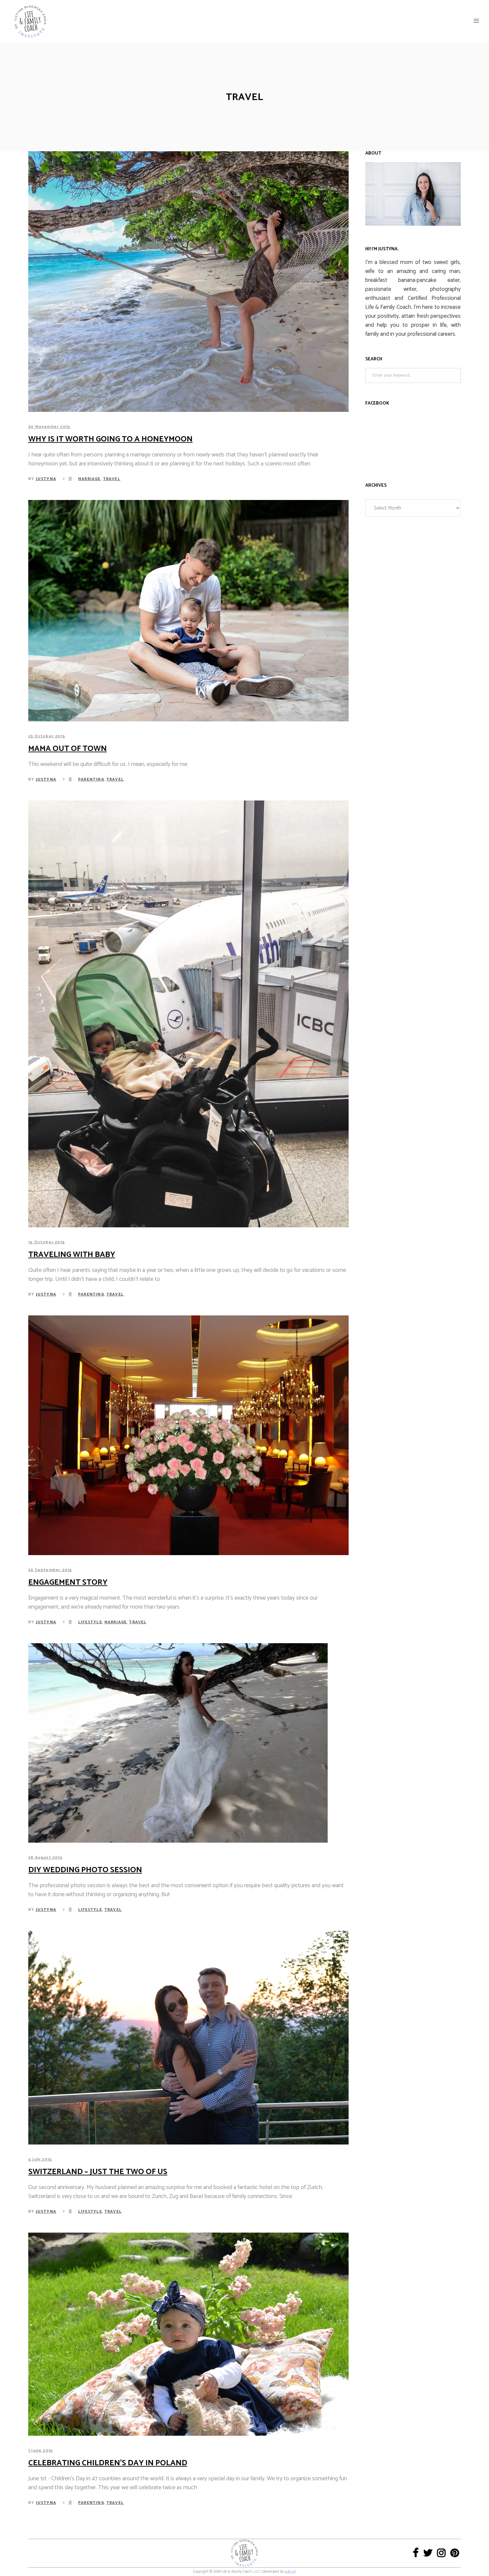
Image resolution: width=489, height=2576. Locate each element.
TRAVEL (112, 479)
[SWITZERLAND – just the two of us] (188, 2038)
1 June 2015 (41, 2451)
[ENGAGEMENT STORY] (188, 1435)
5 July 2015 (40, 2159)
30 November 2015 (49, 427)
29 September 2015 (50, 1570)
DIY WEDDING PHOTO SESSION (85, 1870)
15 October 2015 (47, 1242)
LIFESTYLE (90, 1622)
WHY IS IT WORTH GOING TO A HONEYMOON (110, 439)
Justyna (46, 479)
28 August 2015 (45, 1857)
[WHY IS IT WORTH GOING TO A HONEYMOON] (188, 282)
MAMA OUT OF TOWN (68, 749)
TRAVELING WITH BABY (72, 1255)
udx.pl (290, 2572)
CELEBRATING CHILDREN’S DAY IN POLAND (108, 2463)
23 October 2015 (47, 736)
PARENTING (91, 779)
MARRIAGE (89, 479)
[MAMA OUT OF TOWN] (188, 611)
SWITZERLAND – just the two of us (98, 2172)
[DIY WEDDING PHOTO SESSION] (178, 1743)
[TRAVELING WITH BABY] (188, 1014)
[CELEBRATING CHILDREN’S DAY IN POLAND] (188, 2334)
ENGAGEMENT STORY (68, 1583)
